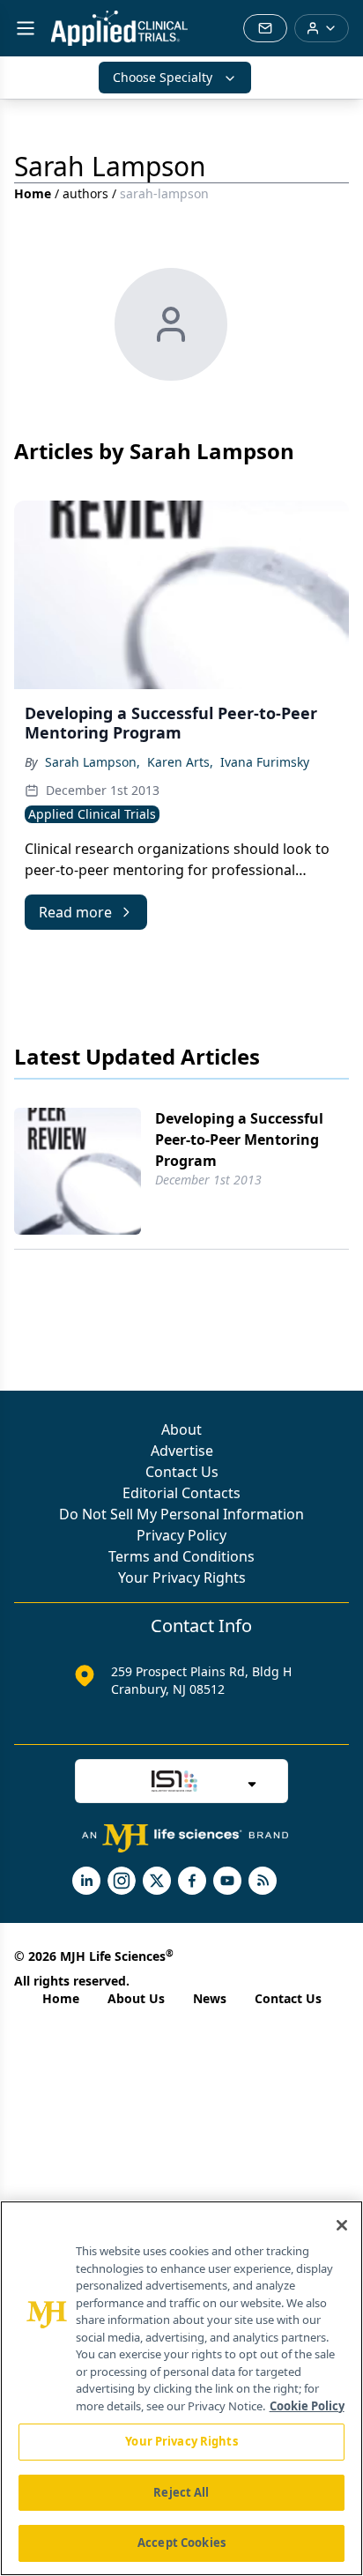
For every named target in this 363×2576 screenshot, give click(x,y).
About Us (136, 1998)
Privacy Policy (181, 1535)
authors (85, 193)
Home (33, 193)
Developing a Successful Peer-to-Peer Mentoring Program (239, 1140)
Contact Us (182, 1472)
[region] (181, 2388)
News (210, 1998)
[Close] (342, 2225)
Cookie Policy (307, 2406)
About (181, 1429)
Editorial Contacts (181, 1493)
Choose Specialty (163, 77)
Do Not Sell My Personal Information (181, 1514)
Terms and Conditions (181, 1556)
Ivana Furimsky (265, 762)
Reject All (181, 2492)
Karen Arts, (180, 762)
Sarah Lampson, (93, 762)
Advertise (182, 1451)
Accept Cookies (181, 2543)
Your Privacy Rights (182, 1578)
